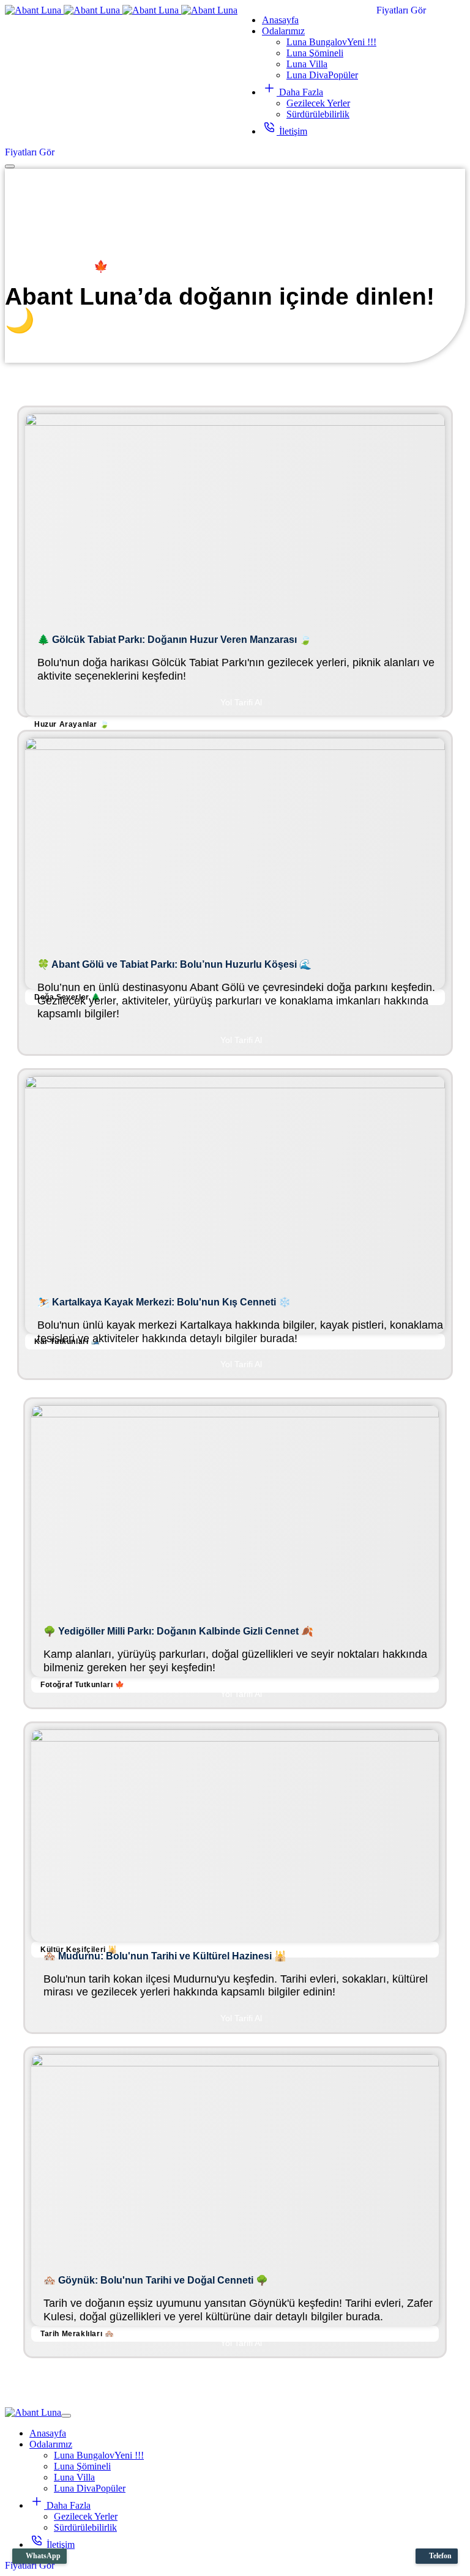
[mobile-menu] (10, 166)
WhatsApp (42, 2556)
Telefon (439, 2556)
